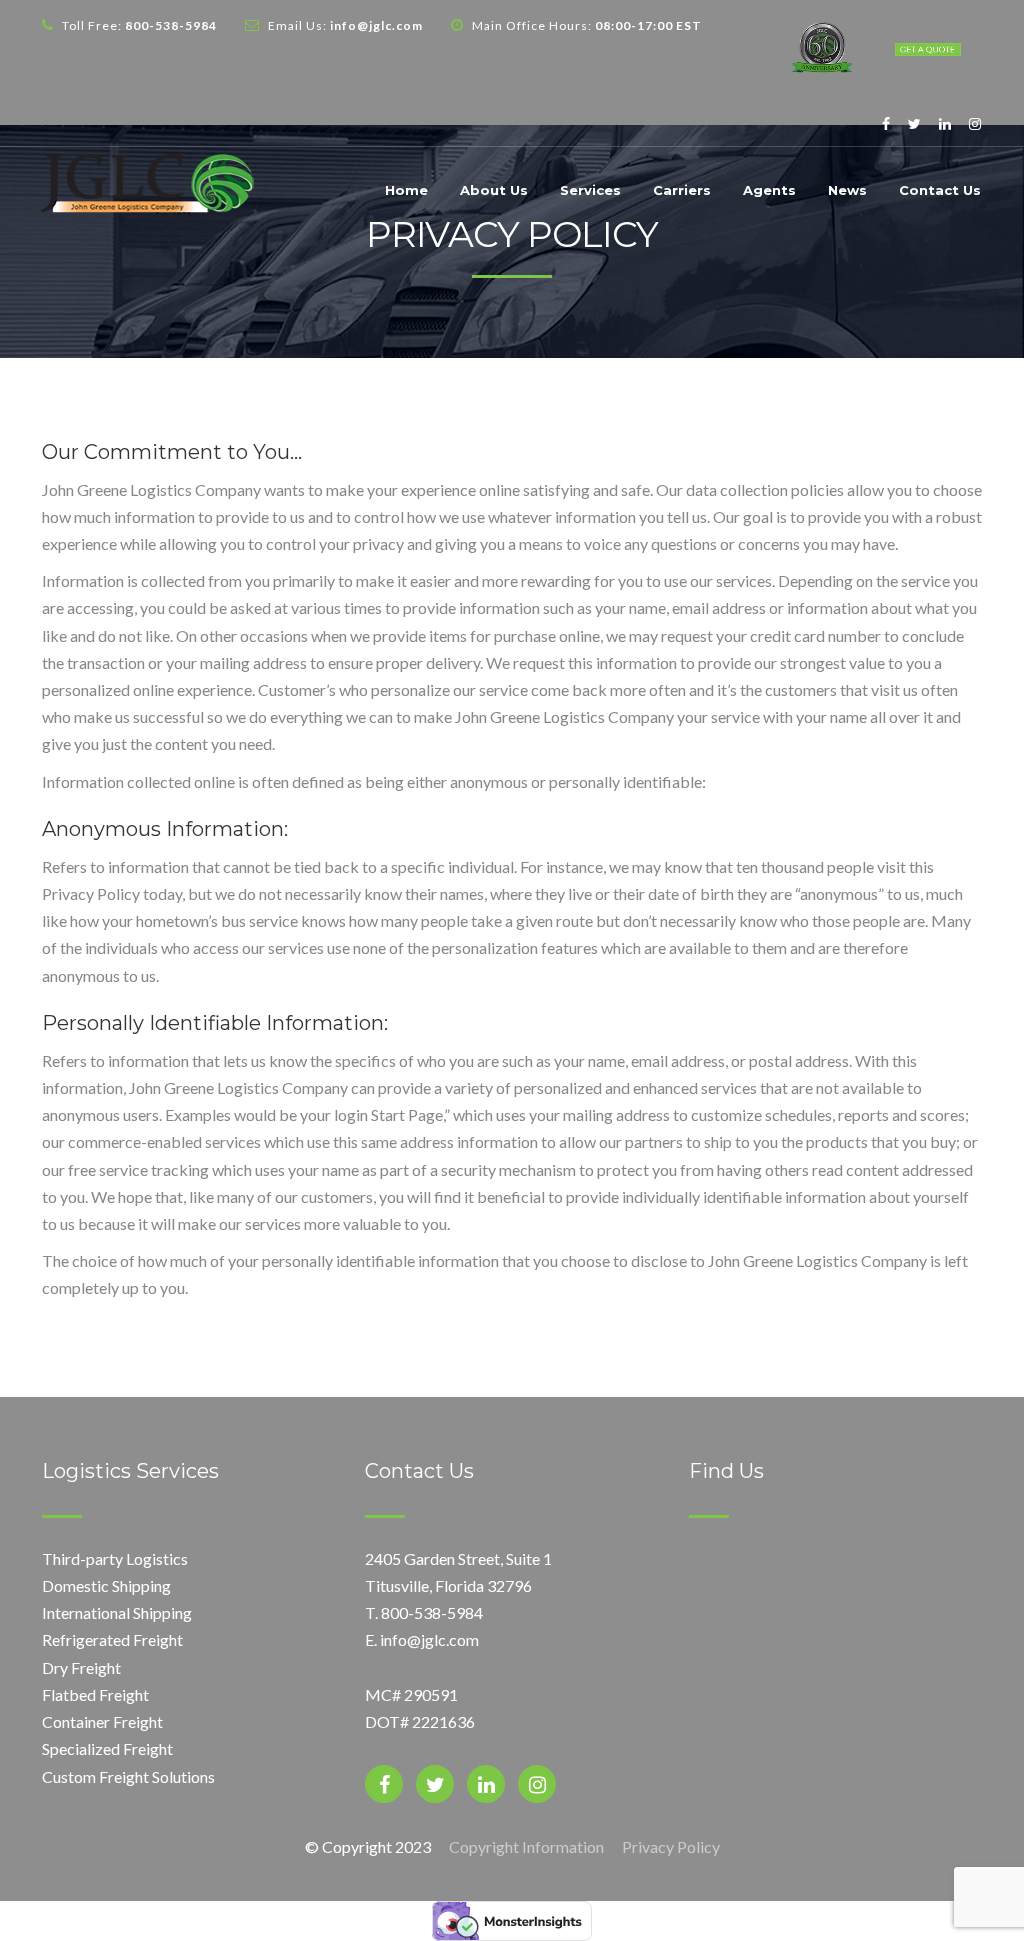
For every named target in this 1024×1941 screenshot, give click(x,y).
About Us (494, 190)
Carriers (682, 190)
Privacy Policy (671, 1846)
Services (590, 190)
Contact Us (940, 190)
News (847, 190)
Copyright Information (526, 1846)
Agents (769, 190)
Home (406, 190)
